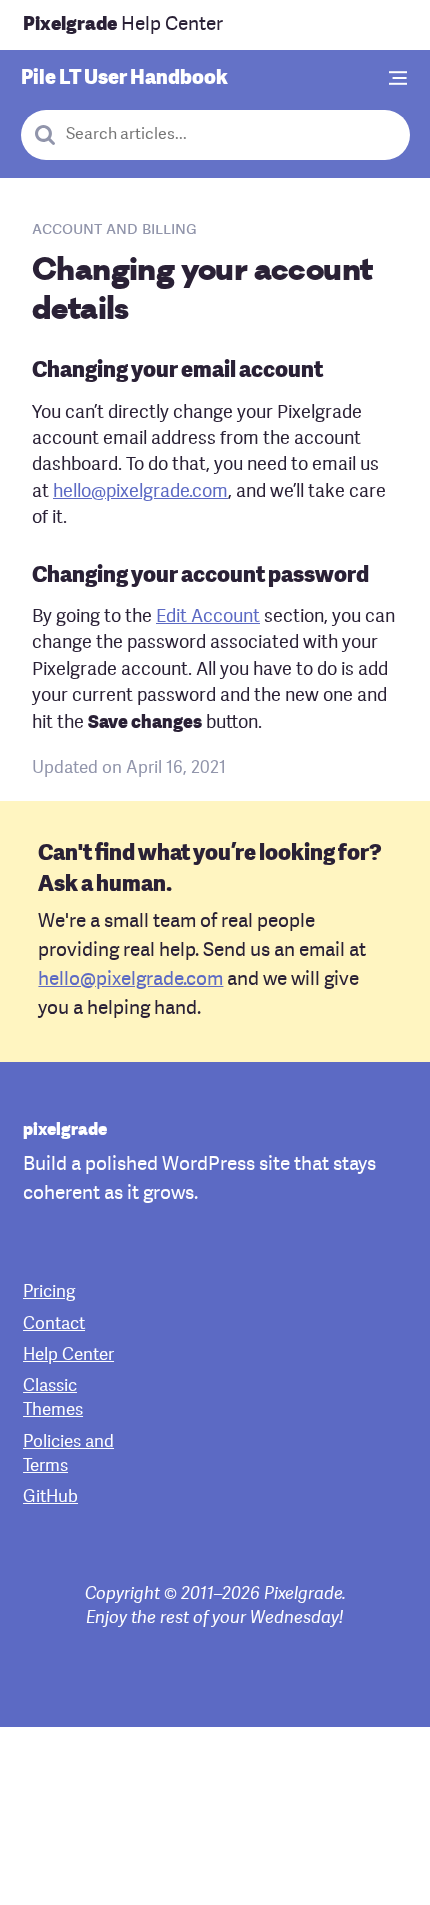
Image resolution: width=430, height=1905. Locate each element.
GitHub (50, 1497)
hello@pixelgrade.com (140, 492)
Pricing (49, 1292)
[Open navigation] (399, 79)
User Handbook (124, 79)
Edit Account (208, 617)
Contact (54, 1324)
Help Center (123, 25)
